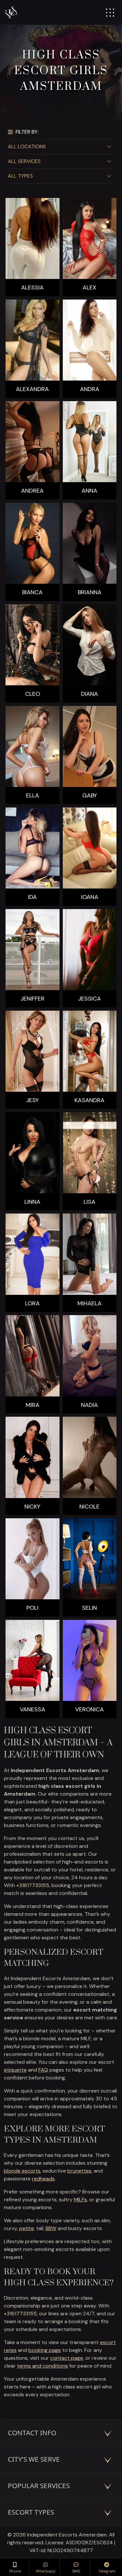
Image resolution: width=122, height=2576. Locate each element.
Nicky (32, 1507)
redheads (43, 2179)
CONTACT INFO (32, 2433)
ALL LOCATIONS (27, 147)
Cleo (33, 694)
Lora (32, 1304)
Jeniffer (33, 999)
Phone (15, 2571)
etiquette (15, 2070)
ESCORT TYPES (31, 2512)
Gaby (90, 796)
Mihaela (89, 1304)
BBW (51, 2228)
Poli (32, 1608)
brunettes (79, 2171)
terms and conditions (42, 2366)
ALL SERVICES (24, 161)
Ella (33, 796)
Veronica (89, 1710)
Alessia (32, 288)
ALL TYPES (20, 176)
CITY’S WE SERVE (34, 2459)
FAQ (43, 2070)
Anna (89, 491)
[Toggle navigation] (110, 13)
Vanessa (33, 1710)
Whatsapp (46, 2571)
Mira (33, 1405)
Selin (89, 1608)
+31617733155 (33, 1885)
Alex (89, 288)
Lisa (89, 1202)
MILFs (80, 2200)
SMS (76, 2571)
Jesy (32, 1100)
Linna (32, 1202)
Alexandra (32, 389)
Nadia (89, 1405)
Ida (32, 897)
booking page (45, 2350)
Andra (90, 389)
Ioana (90, 897)
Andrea (32, 491)
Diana (89, 694)
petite (27, 2228)
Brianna (90, 592)
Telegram (107, 2571)
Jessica (89, 999)
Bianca (32, 592)
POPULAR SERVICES (39, 2486)
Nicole (89, 1507)
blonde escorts (22, 2171)
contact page (67, 2358)
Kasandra (89, 1100)
